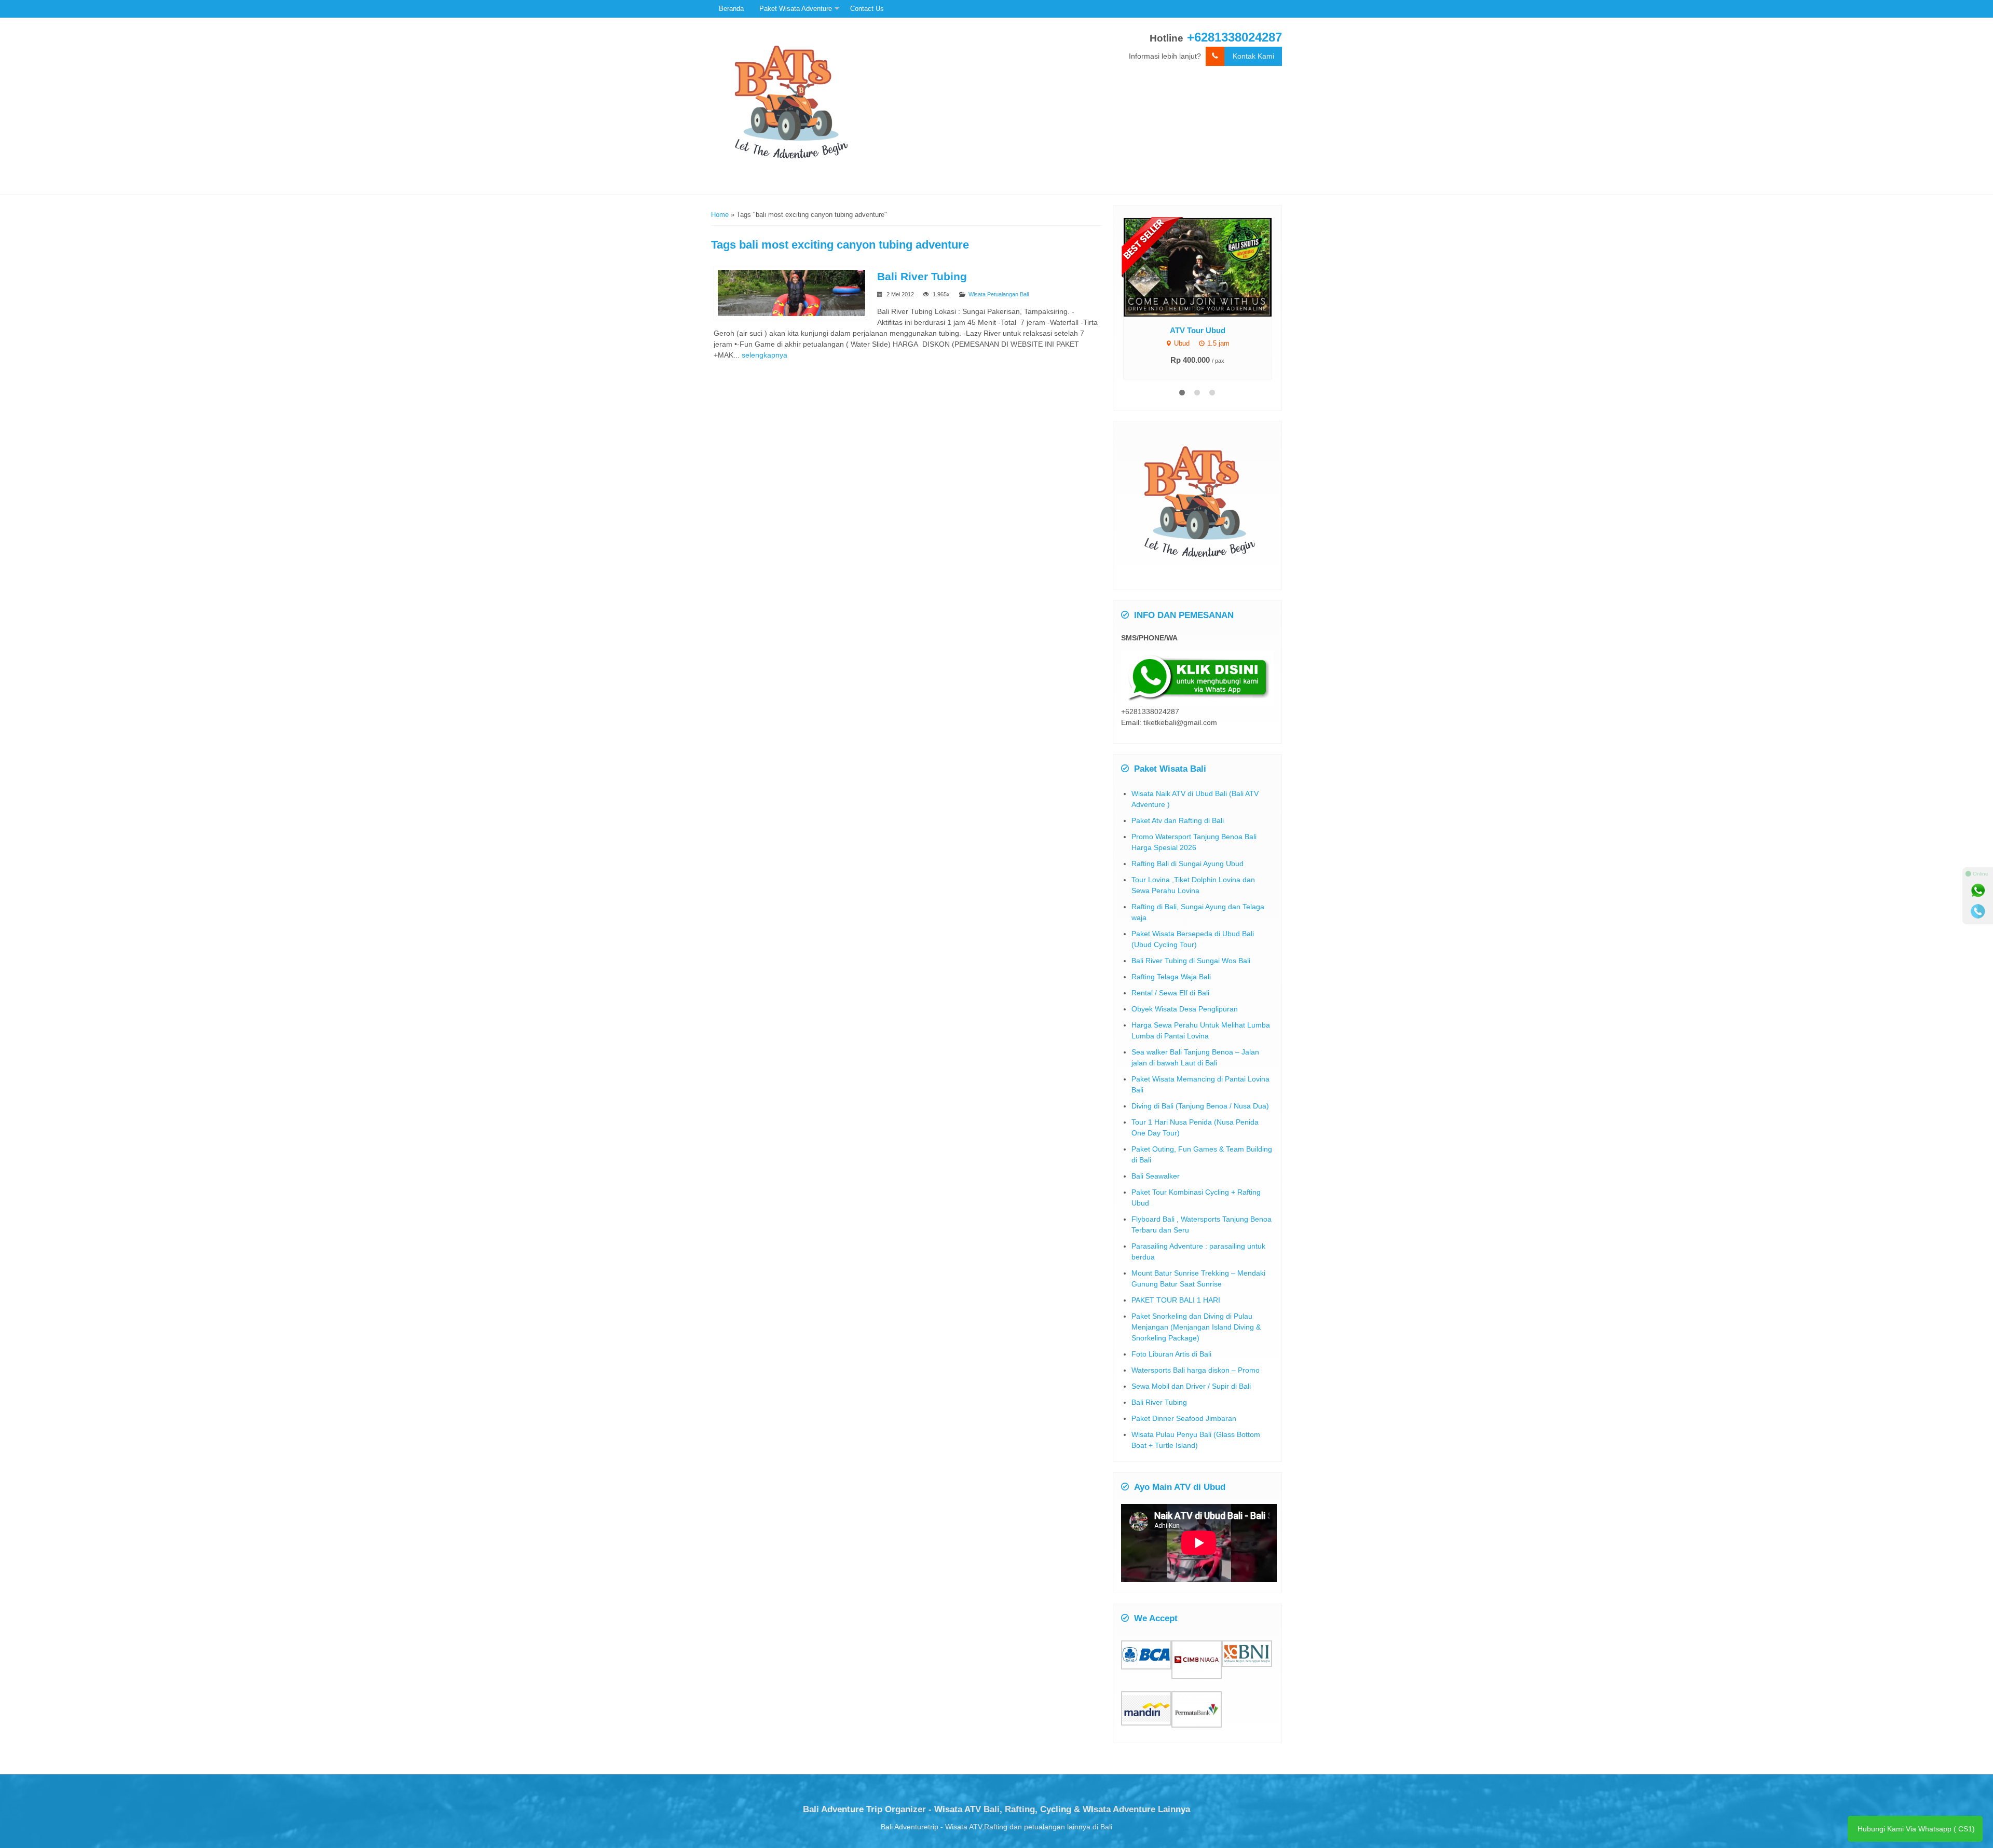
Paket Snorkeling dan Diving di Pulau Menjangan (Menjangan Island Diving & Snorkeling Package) (1196, 1327)
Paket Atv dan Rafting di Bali (1178, 820)
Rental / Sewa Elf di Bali (1170, 993)
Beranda (731, 9)
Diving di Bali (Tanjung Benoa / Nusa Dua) (1200, 1106)
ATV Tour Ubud (1198, 330)
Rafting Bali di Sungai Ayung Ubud (1187, 864)
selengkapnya (765, 355)
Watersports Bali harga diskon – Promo (1196, 1370)
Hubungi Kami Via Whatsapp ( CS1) (1915, 1829)
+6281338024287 (1234, 37)
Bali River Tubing (922, 276)
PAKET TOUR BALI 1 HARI (1176, 1300)
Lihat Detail (1207, 266)
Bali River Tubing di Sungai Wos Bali (1191, 961)
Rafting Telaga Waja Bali (1171, 977)
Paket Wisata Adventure (796, 9)
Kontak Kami (1253, 56)
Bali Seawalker (1156, 1176)
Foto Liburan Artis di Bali (1171, 1354)
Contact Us (867, 9)
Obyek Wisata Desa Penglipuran (1185, 1009)
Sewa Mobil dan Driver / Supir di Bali (1191, 1386)
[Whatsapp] (1978, 891)
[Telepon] (1978, 911)
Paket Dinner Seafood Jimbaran (1184, 1418)
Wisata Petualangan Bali (999, 294)
